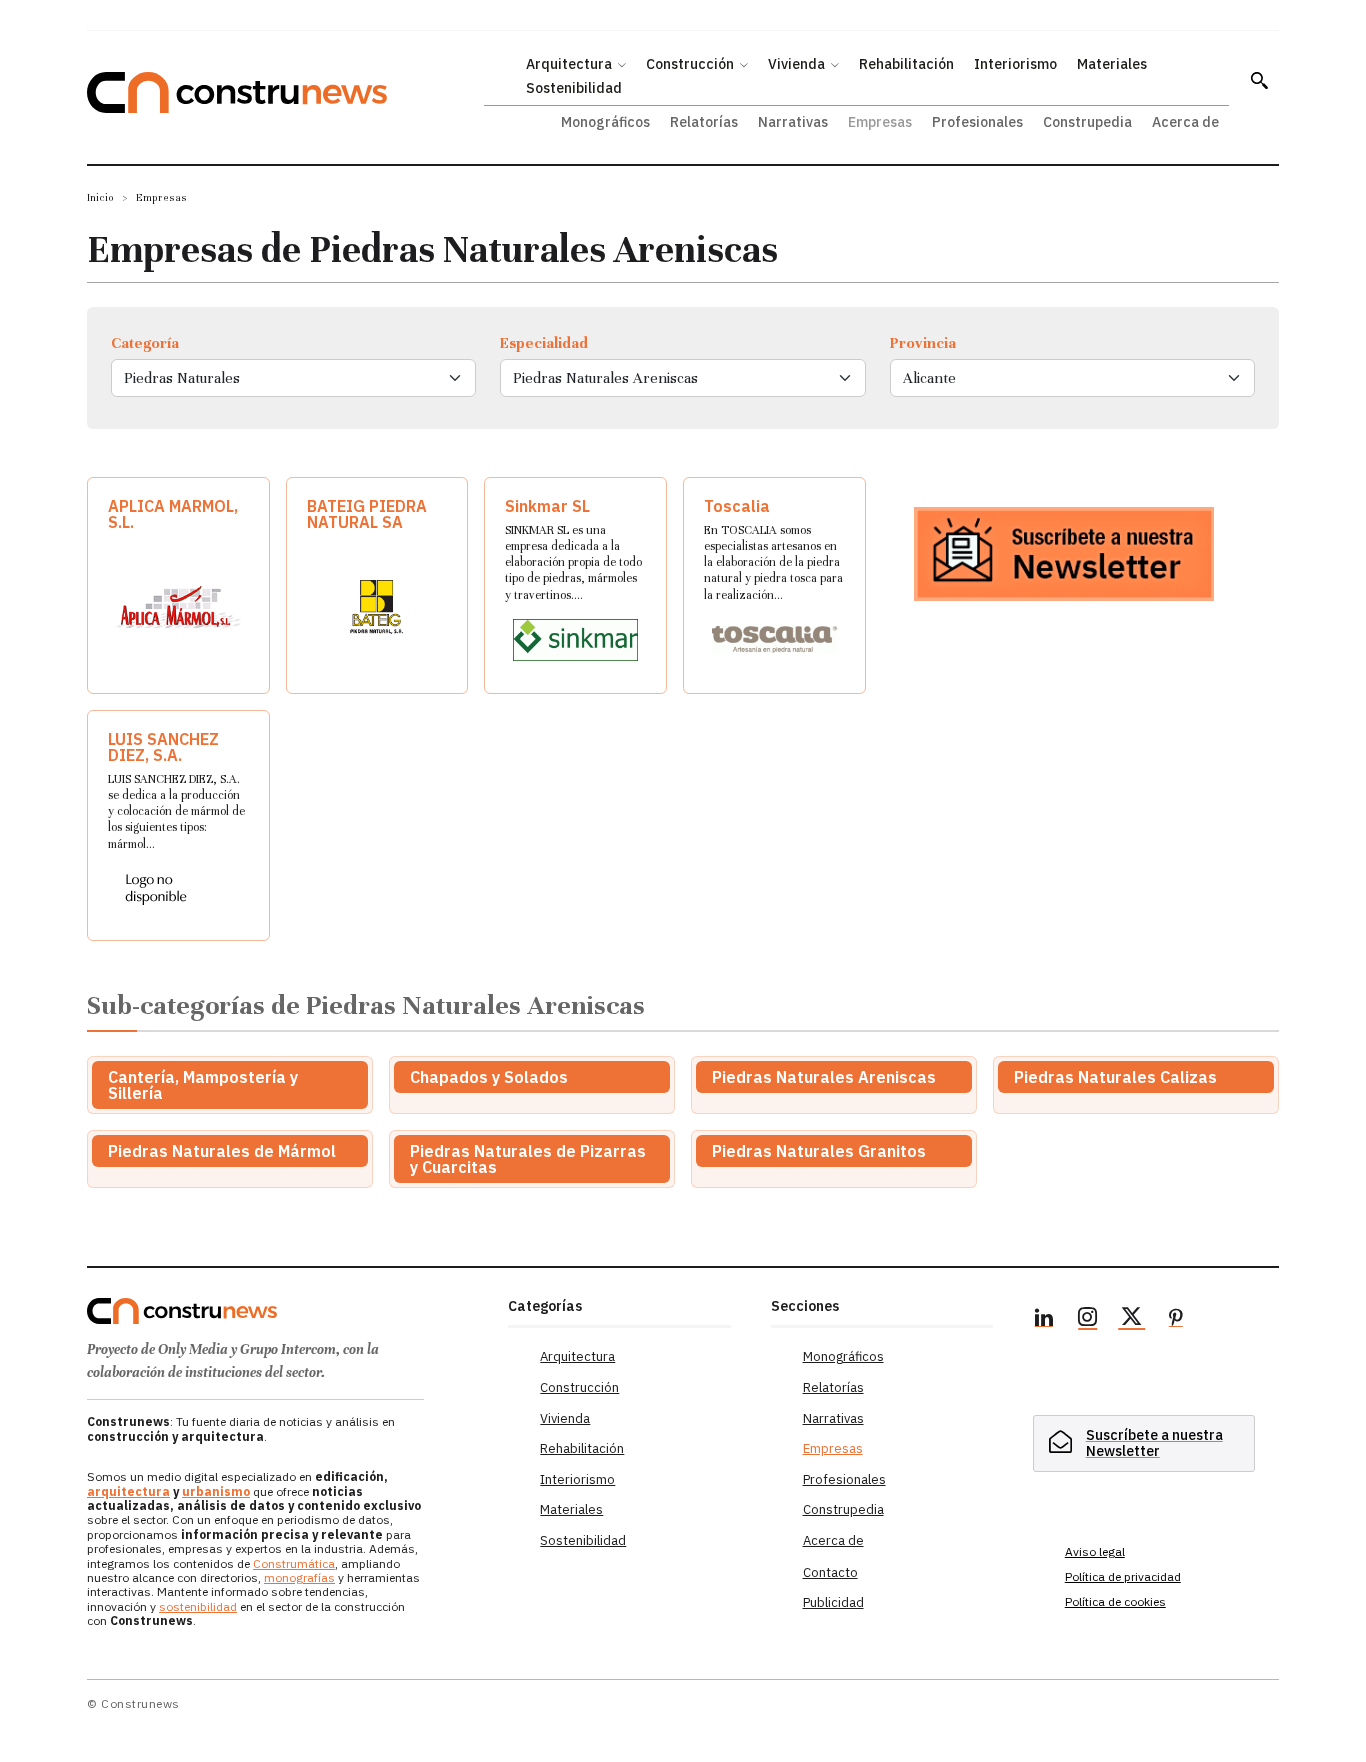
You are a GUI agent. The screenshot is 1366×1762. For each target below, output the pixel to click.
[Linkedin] (1044, 1320)
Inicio (100, 197)
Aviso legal (1095, 1551)
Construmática (294, 1563)
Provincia (923, 343)
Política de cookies (1115, 1601)
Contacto (830, 1572)
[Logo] (285, 1311)
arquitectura (128, 1491)
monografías (299, 1577)
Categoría (145, 343)
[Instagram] (1088, 1320)
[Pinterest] (1176, 1320)
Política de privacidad (1123, 1576)
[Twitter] (1132, 1320)
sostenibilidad (198, 1606)
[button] (1259, 80)
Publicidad (833, 1602)
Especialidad (544, 343)
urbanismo (216, 1491)
